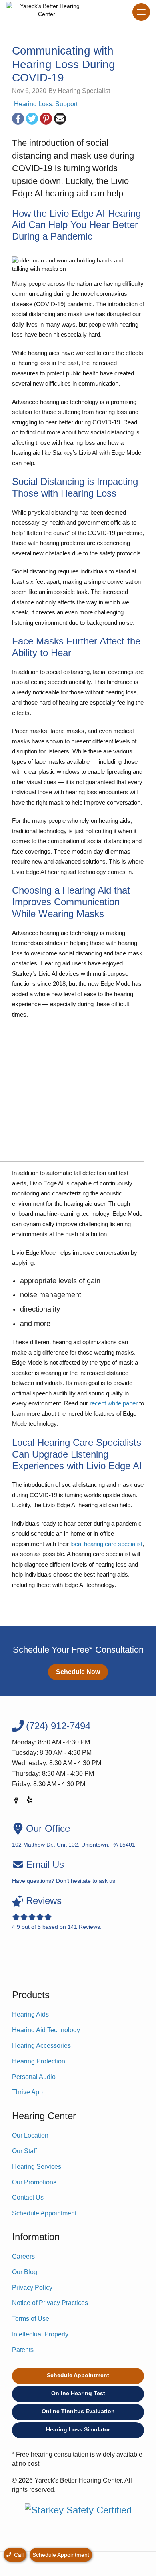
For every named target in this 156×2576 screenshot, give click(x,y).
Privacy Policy (32, 2288)
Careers (23, 2256)
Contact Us (28, 2197)
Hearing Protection (39, 2061)
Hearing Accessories (41, 2046)
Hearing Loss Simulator (78, 2429)
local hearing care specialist (106, 1544)
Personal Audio (34, 2077)
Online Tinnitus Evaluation (78, 2411)
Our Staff (24, 2151)
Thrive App (27, 2092)
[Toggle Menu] (141, 12)
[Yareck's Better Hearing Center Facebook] (16, 1802)
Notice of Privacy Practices (50, 2303)
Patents (23, 2350)
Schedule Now (78, 1672)
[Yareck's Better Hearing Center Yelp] (30, 1802)
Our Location (30, 2135)
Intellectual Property (40, 2334)
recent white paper (114, 1403)
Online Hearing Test (78, 2393)
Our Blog (25, 2272)
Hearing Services (37, 2167)
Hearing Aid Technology (46, 2030)
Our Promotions (34, 2182)
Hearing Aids (30, 2014)
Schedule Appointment (44, 2213)
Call (18, 2555)
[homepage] (47, 12)
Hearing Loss (33, 104)
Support (66, 104)
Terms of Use (31, 2319)
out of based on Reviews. (57, 1913)
